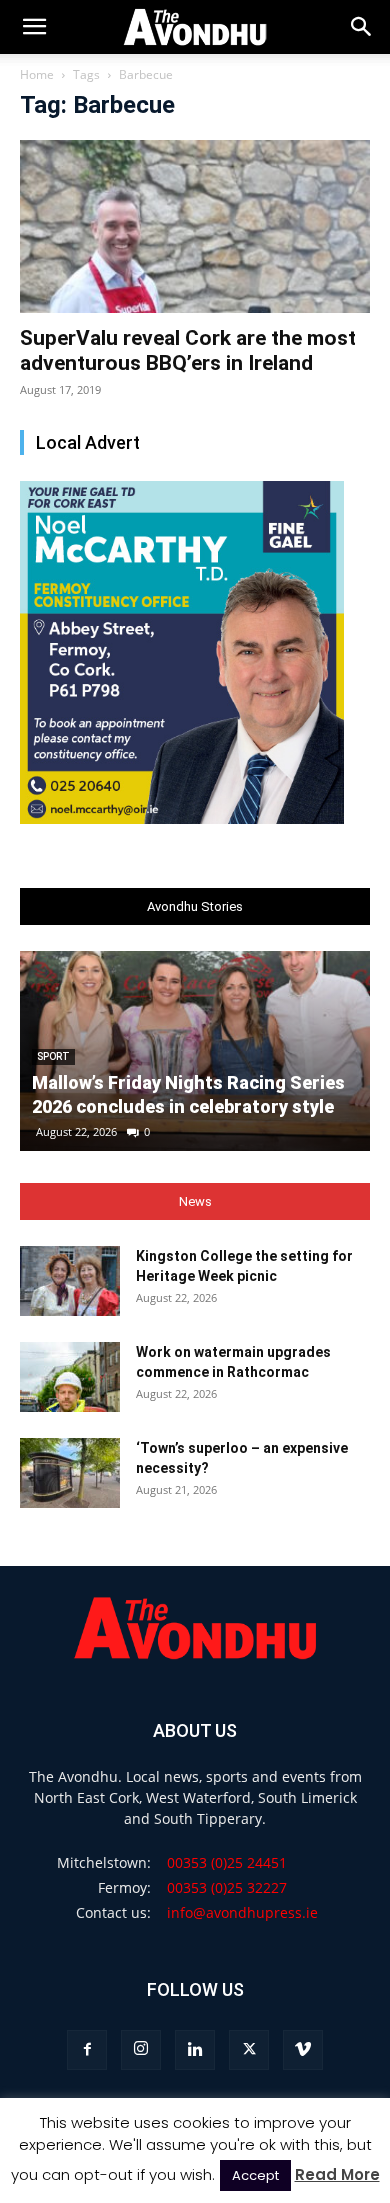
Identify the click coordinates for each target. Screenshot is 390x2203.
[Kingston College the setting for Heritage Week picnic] (70, 1281)
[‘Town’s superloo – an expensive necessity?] (70, 1473)
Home (37, 74)
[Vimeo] (303, 2050)
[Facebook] (87, 2050)
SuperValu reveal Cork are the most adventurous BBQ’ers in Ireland (188, 350)
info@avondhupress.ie (242, 1912)
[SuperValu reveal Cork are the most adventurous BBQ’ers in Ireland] (195, 226)
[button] (362, 27)
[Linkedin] (195, 2050)
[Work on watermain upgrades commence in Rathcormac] (70, 1377)
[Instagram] (141, 2050)
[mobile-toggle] (34, 27)
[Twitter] (249, 2050)
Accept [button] (255, 2175)
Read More (337, 2174)
